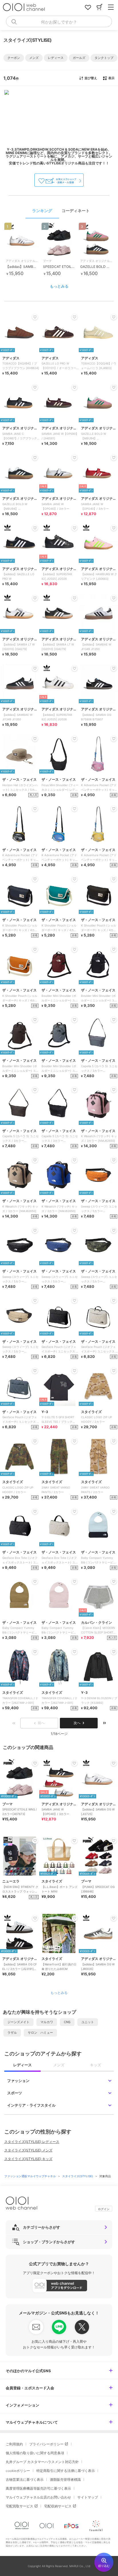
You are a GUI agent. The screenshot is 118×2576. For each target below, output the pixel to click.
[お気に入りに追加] (35, 1763)
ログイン (104, 2209)
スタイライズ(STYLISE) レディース (32, 2142)
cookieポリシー (18, 2471)
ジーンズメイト (18, 2022)
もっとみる (59, 286)
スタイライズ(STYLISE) (78, 2176)
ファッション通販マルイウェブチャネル (31, 2176)
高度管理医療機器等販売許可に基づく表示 (38, 2488)
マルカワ (47, 2022)
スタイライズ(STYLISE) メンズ (28, 2150)
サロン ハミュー (40, 2033)
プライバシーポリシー (46, 2444)
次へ (77, 1723)
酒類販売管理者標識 (65, 2480)
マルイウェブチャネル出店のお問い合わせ (38, 2497)
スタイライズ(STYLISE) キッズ (28, 2159)
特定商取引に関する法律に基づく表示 (66, 2471)
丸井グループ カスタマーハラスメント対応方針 (42, 2462)
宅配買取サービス (19, 2506)
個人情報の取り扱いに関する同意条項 (35, 2453)
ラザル (12, 2033)
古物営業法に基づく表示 (25, 2480)
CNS (67, 2022)
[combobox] (59, 21)
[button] (14, 58)
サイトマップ (88, 2497)
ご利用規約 (14, 2444)
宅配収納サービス (58, 2506)
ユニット (88, 2022)
